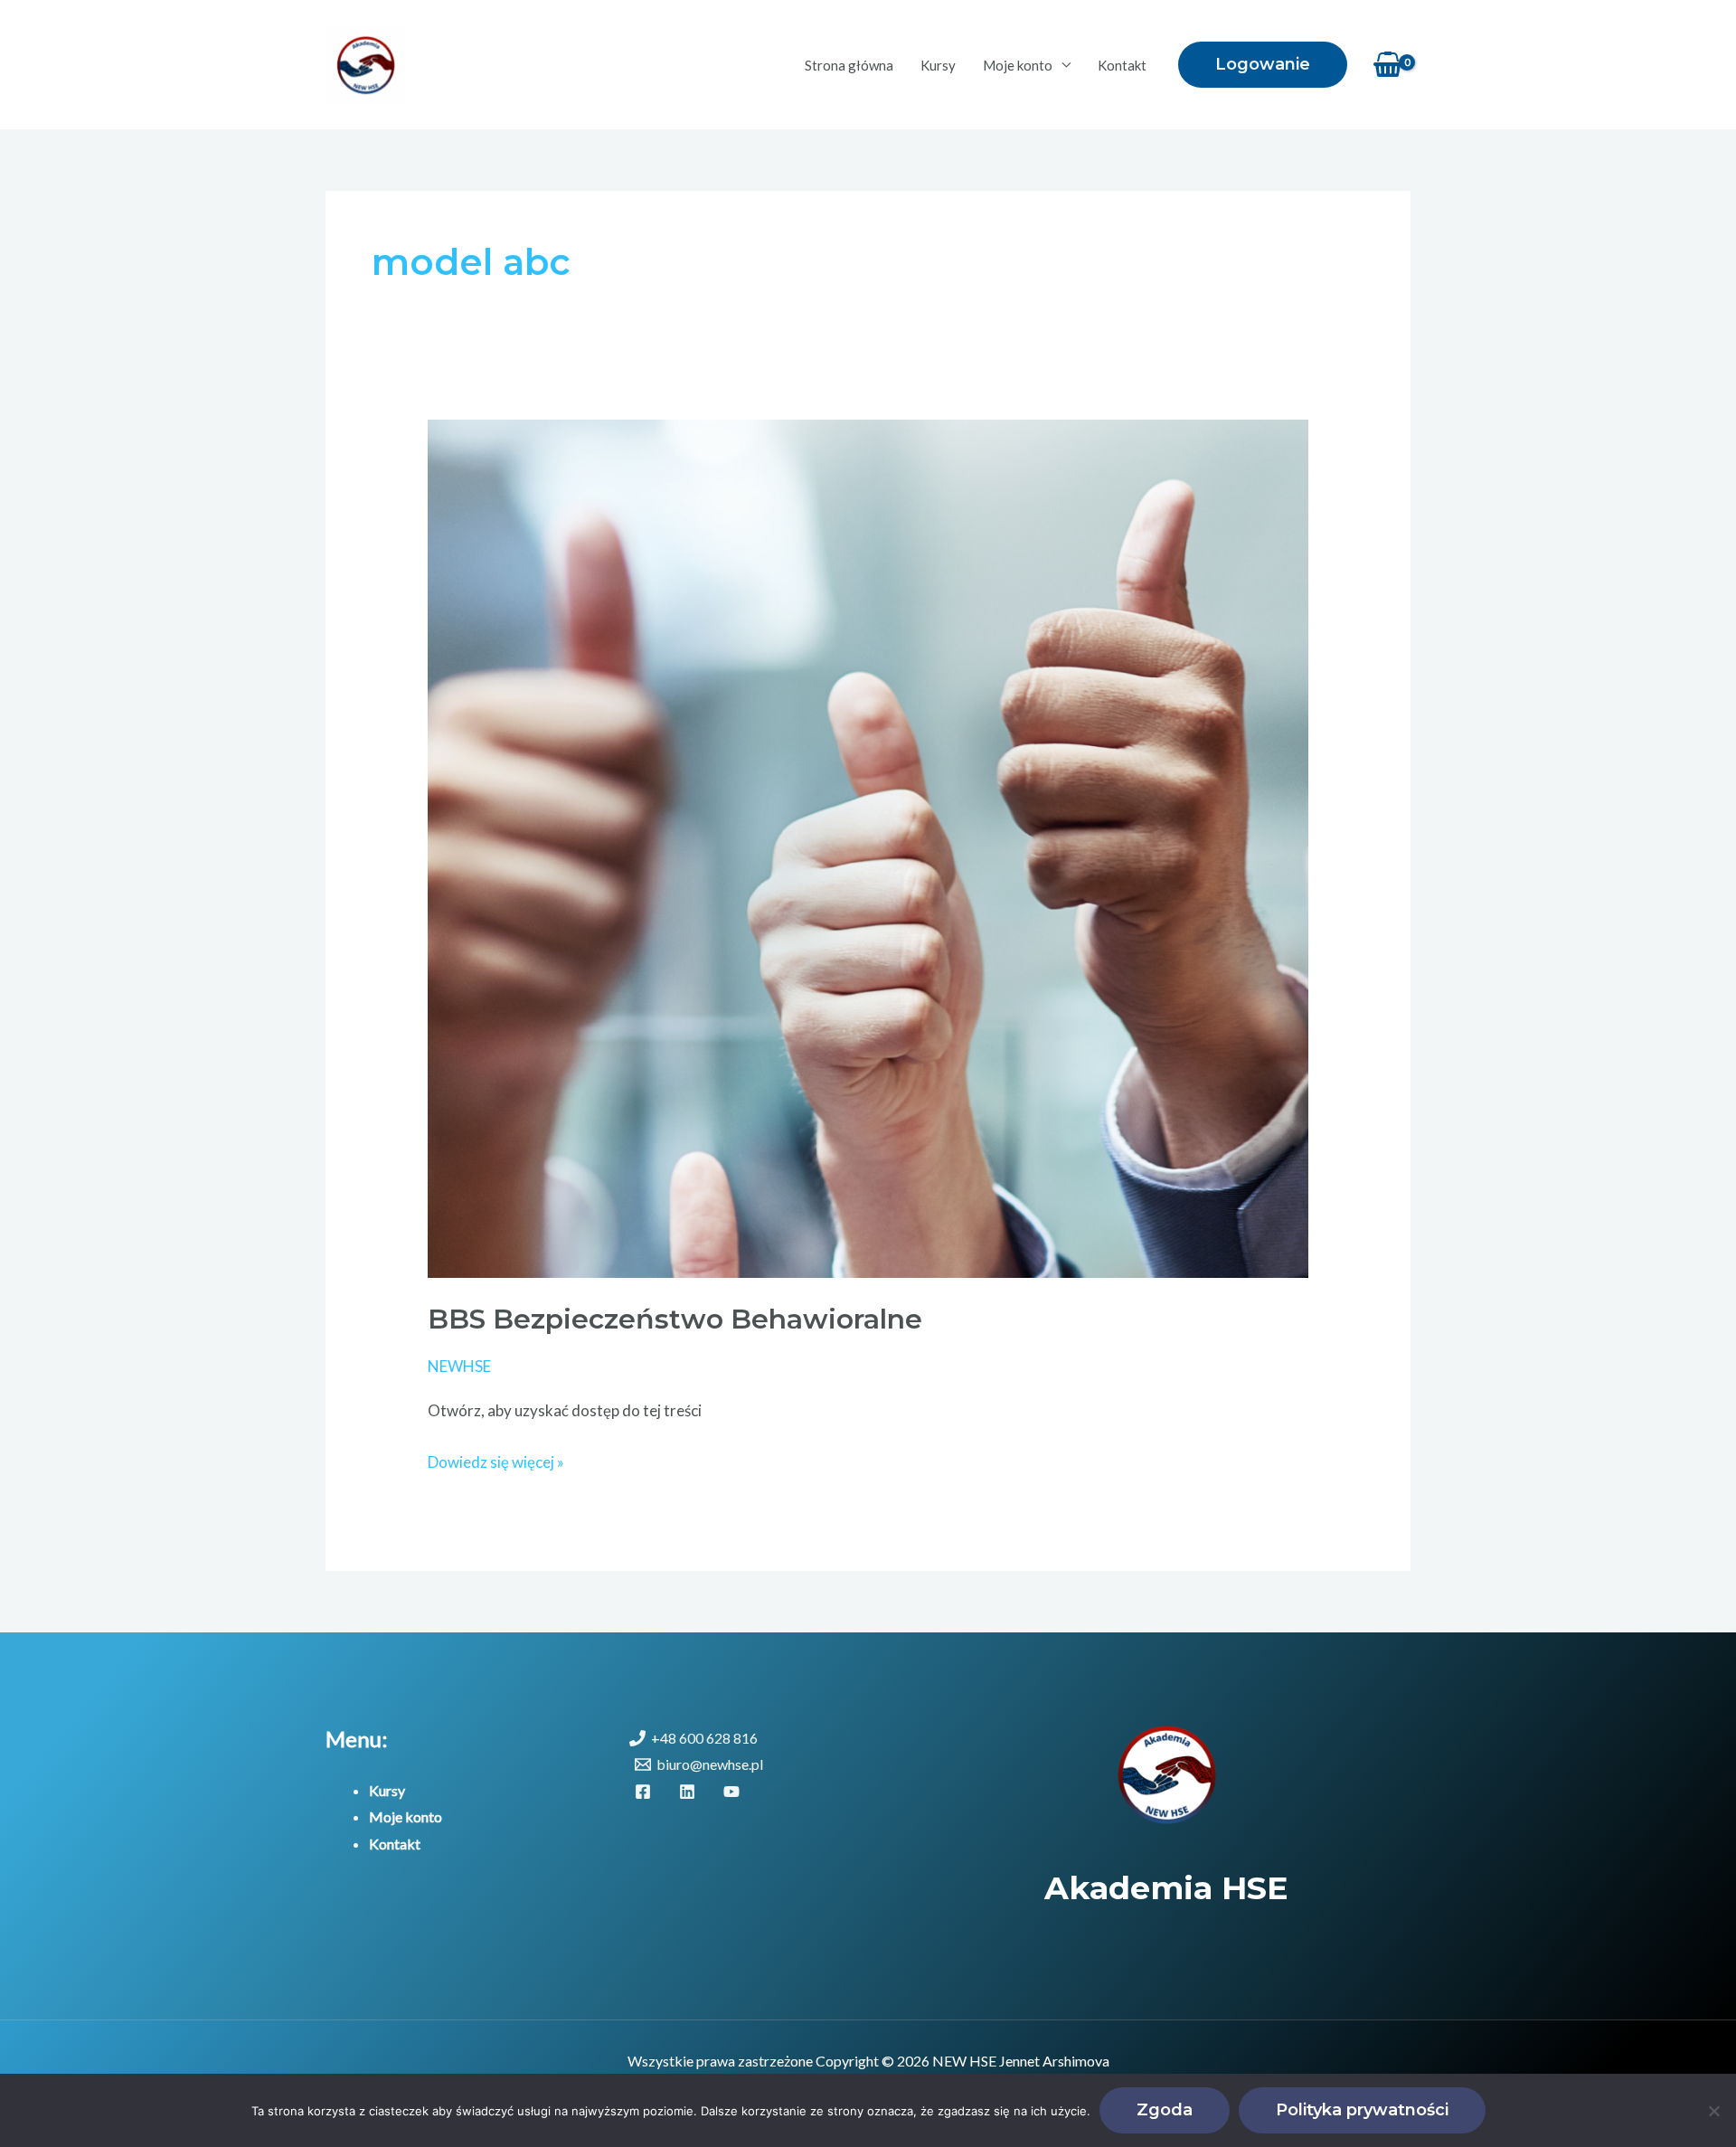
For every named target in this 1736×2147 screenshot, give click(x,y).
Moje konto (1018, 65)
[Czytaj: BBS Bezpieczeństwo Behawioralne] (868, 847)
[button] (1263, 65)
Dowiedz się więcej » (496, 1460)
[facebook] (646, 1792)
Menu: (357, 1739)
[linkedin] (690, 1792)
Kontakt (1122, 65)
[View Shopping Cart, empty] (1388, 65)
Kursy (938, 65)
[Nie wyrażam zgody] (1713, 2111)
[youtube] (735, 1792)
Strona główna (849, 65)
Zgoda (1165, 2110)
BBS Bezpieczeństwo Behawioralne (675, 1319)
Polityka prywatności (1362, 2110)
